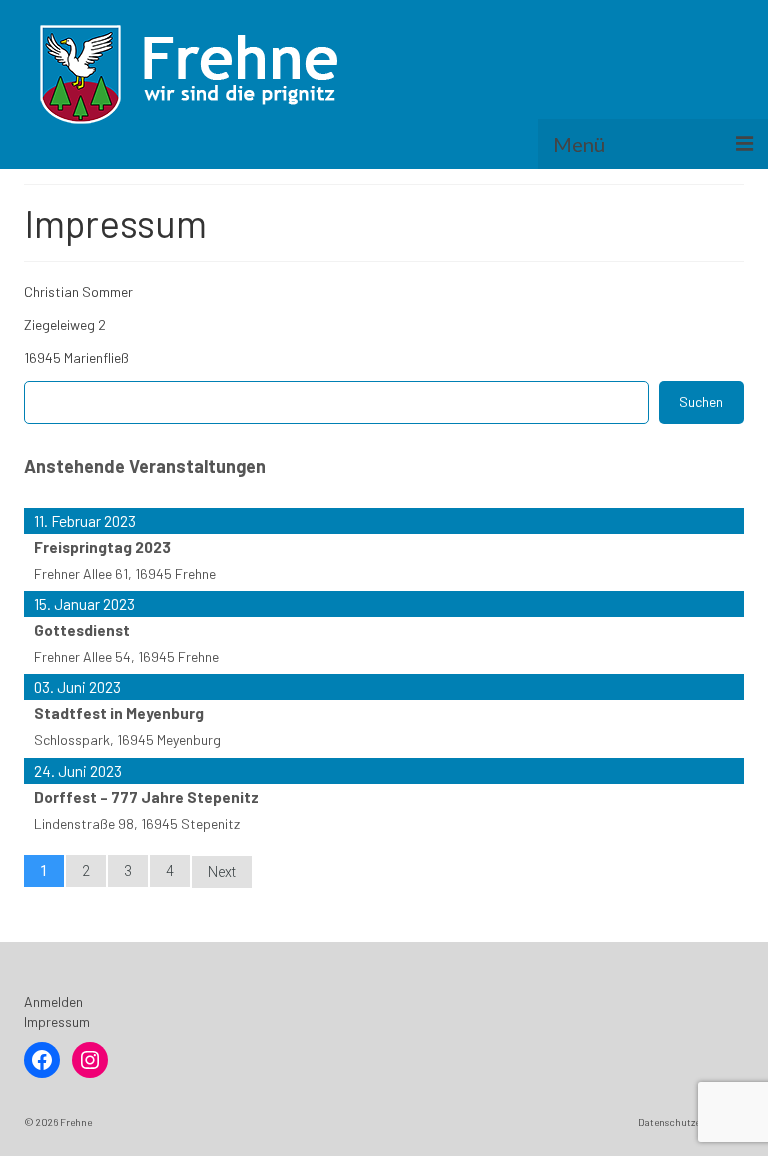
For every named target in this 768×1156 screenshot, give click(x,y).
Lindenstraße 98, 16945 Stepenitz (137, 823)
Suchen (701, 401)
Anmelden (53, 1001)
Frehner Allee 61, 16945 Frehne (125, 573)
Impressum (57, 1021)
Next (222, 872)
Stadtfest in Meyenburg (119, 713)
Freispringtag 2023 (102, 547)
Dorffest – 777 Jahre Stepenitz (146, 797)
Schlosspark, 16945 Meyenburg (127, 739)
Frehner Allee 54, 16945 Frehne (126, 656)
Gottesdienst (82, 630)
